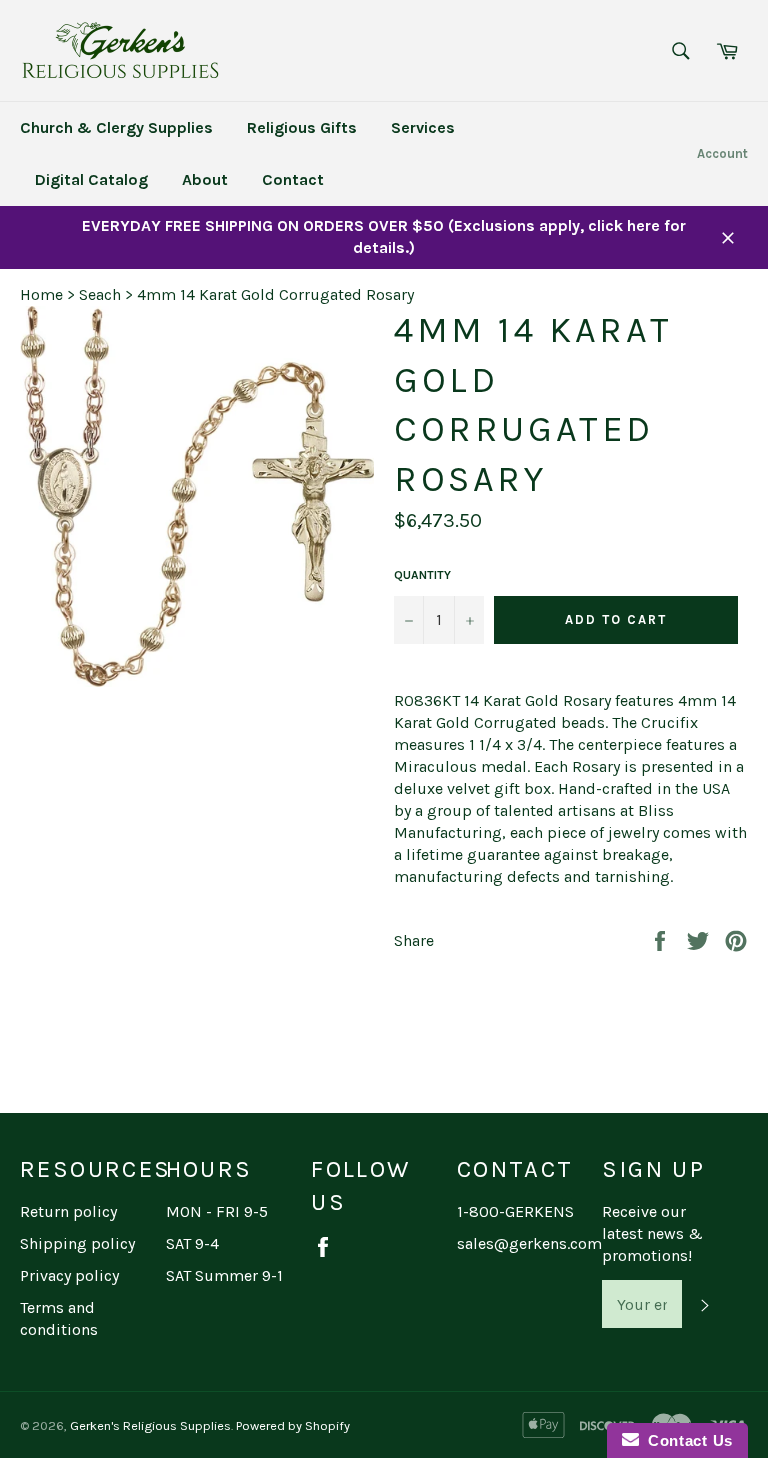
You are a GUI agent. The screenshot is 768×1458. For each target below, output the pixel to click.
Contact (293, 179)
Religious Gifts (302, 127)
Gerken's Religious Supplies (150, 1425)
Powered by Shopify (293, 1425)
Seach (100, 294)
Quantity (422, 575)
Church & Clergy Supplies (116, 127)
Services (423, 127)
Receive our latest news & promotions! (652, 1233)
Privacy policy (69, 1275)
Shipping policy (77, 1243)
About (205, 179)
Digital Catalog (91, 179)
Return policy (68, 1211)
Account (722, 153)
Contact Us (686, 1440)
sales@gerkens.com (529, 1243)
